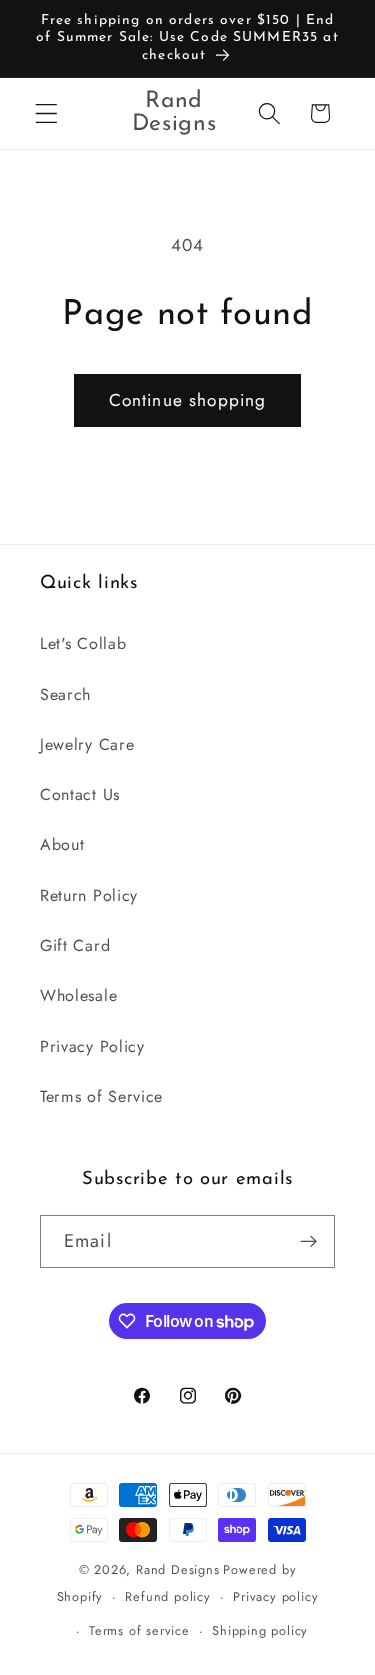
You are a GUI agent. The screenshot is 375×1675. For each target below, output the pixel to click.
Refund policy (167, 1596)
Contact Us (80, 794)
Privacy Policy (92, 1046)
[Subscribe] (308, 1242)
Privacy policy (275, 1596)
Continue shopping (188, 400)
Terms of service (139, 1630)
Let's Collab (83, 643)
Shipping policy (260, 1630)
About (62, 844)
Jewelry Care (87, 744)
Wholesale (78, 995)
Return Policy (89, 895)
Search (65, 694)
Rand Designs (178, 1569)
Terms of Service (101, 1096)
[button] (46, 113)
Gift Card (75, 945)
